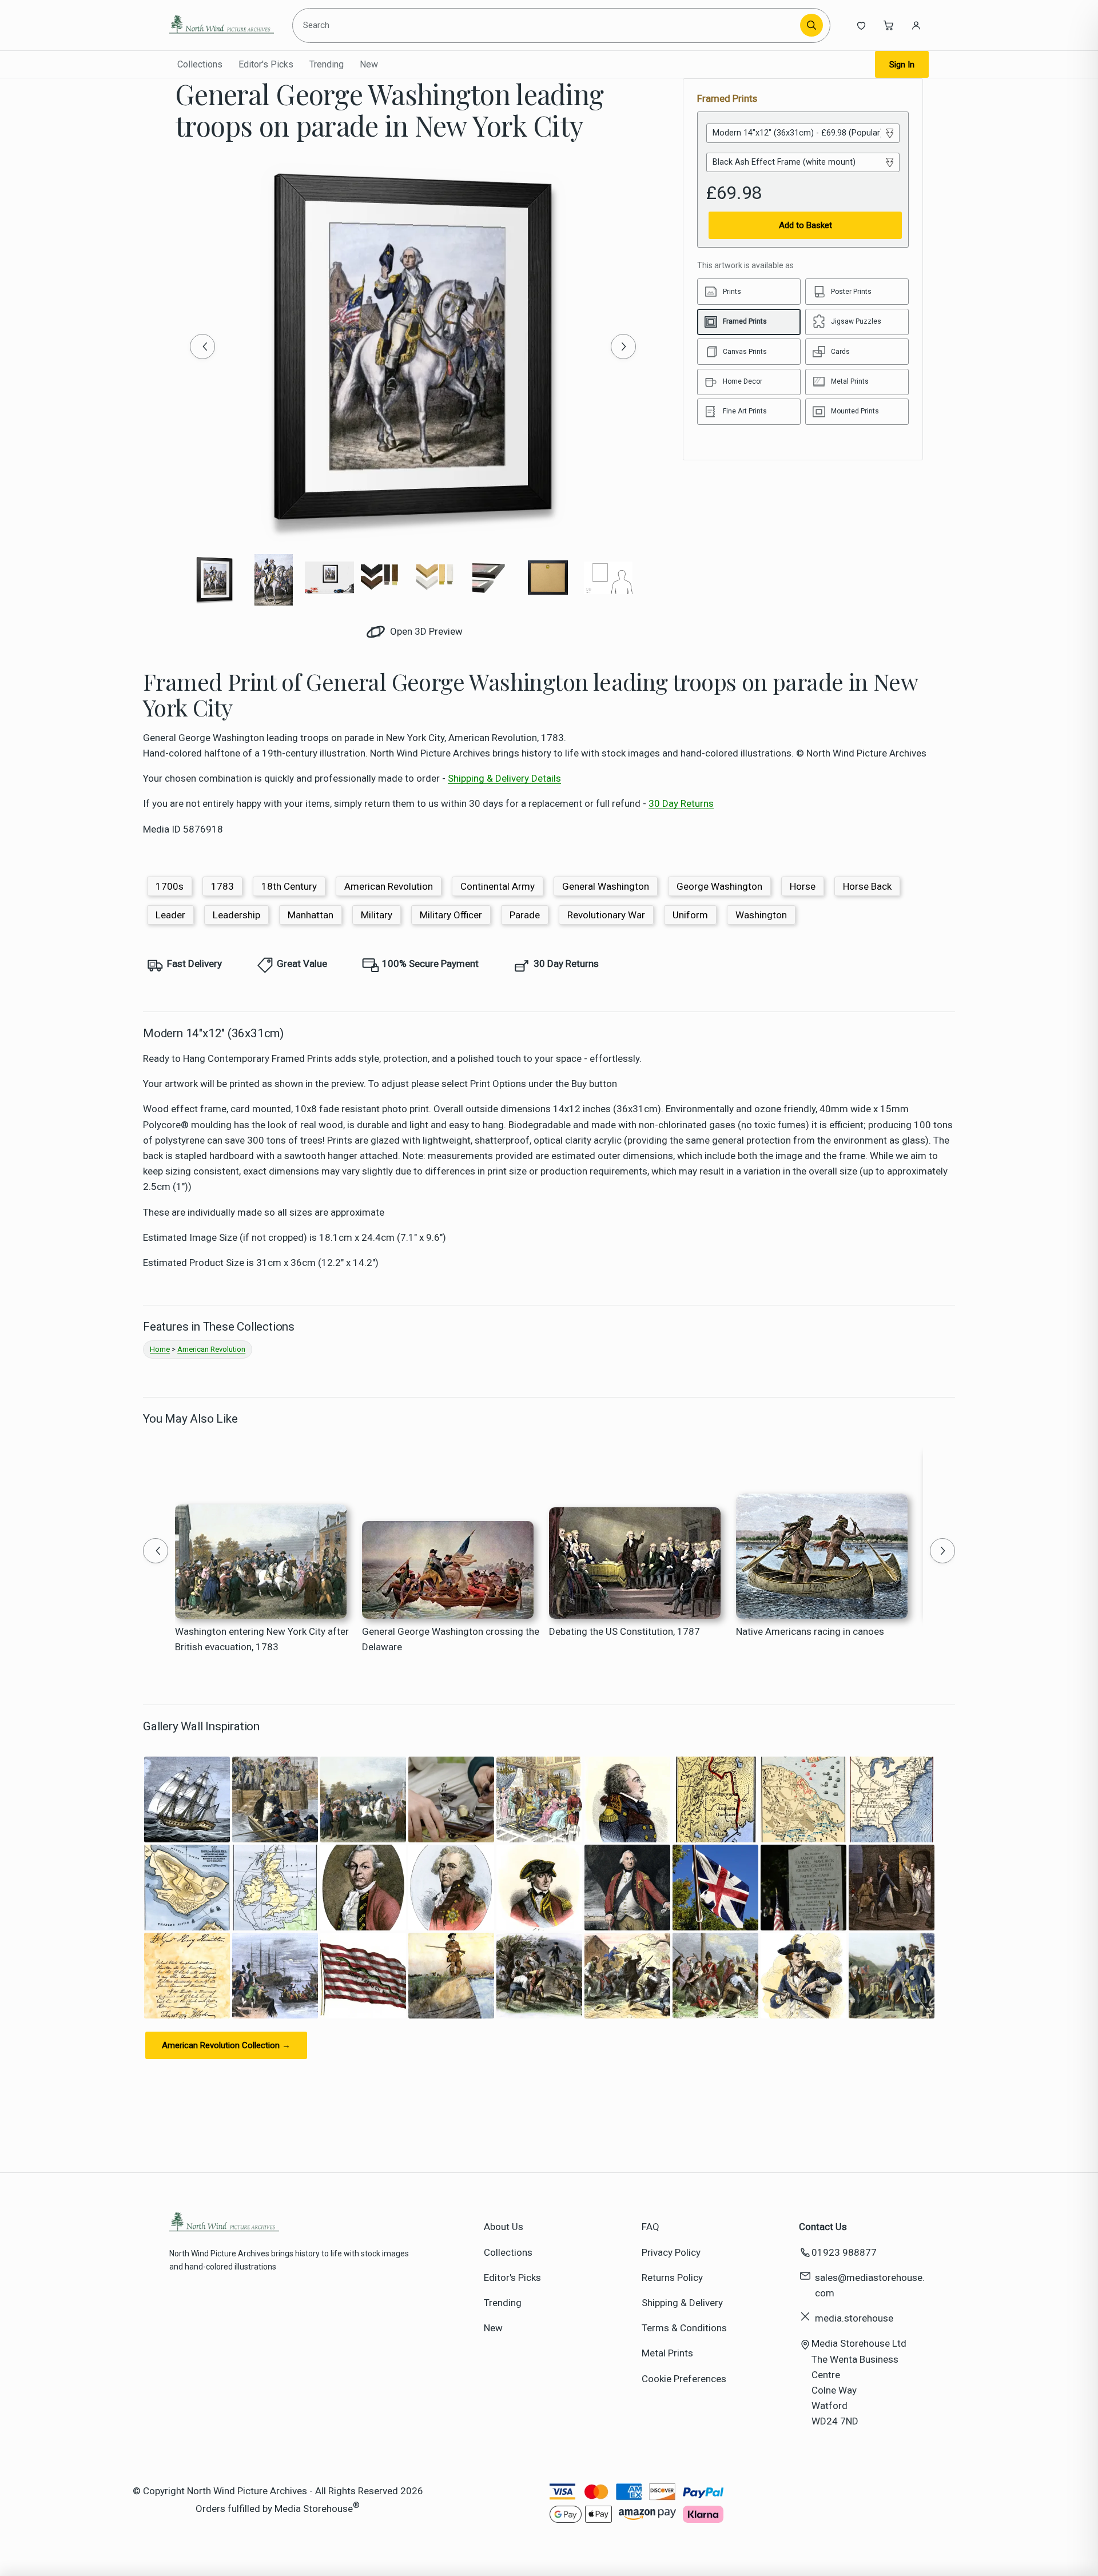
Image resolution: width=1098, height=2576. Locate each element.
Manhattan (311, 915)
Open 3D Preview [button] (425, 631)
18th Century (289, 886)
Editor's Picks (266, 64)
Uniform (690, 915)
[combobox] (548, 25)
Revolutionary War (606, 915)
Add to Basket (805, 225)
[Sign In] (916, 25)
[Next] (623, 347)
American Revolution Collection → (226, 2045)
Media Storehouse (314, 2508)
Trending (327, 64)
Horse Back (867, 886)
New (369, 64)
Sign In (902, 65)
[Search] (811, 25)
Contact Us (823, 2227)
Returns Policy (672, 2278)
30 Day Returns (681, 803)
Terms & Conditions (684, 2328)
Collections (200, 64)
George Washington (719, 886)
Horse (803, 886)
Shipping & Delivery (682, 2303)
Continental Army (498, 886)
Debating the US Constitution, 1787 (624, 1631)
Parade (525, 915)
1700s (170, 886)
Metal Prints (667, 2353)
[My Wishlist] (861, 25)
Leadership (236, 915)
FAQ (651, 2227)
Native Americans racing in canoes (810, 1631)
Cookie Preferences (684, 2379)
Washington (761, 915)
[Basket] (889, 25)
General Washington (606, 886)
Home (160, 1349)
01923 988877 (844, 2252)
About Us (504, 2227)
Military (377, 915)
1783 (222, 886)
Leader (170, 915)
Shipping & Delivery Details (504, 778)
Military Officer (451, 915)
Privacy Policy (671, 2252)
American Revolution (389, 886)
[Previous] (202, 347)
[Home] (222, 25)
